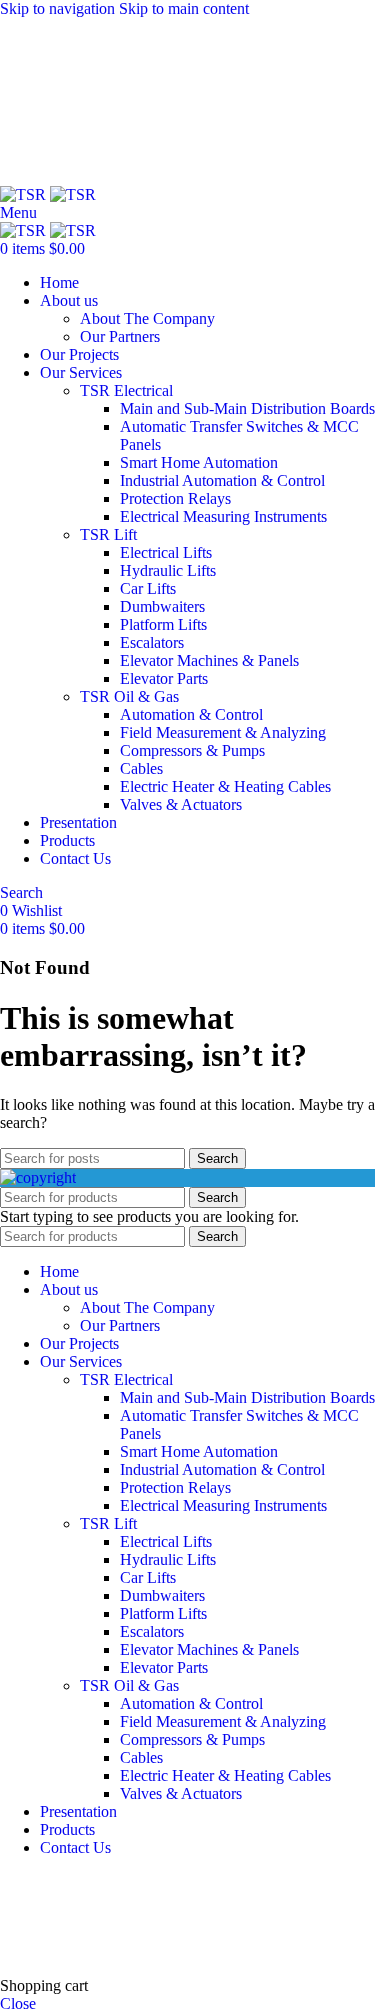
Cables (141, 768)
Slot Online (339, 1881)
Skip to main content (184, 8)
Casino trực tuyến (56, 1933)
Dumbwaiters (162, 606)
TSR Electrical (126, 390)
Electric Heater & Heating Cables (225, 786)
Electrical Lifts (166, 552)
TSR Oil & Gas (129, 696)
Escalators (152, 642)
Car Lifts (148, 588)
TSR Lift (108, 534)
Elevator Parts (164, 678)
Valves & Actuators (181, 804)
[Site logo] (25, 194)
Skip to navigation (59, 8)
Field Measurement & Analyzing (223, 732)
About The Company (147, 318)
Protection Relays (175, 498)
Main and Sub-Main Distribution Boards (247, 408)
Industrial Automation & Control (222, 480)
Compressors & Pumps (192, 750)
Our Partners (120, 336)
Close (18, 2003)
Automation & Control (191, 714)
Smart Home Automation (199, 462)
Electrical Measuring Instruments (223, 516)
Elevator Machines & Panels (209, 660)
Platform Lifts (163, 624)
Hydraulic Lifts (168, 570)
